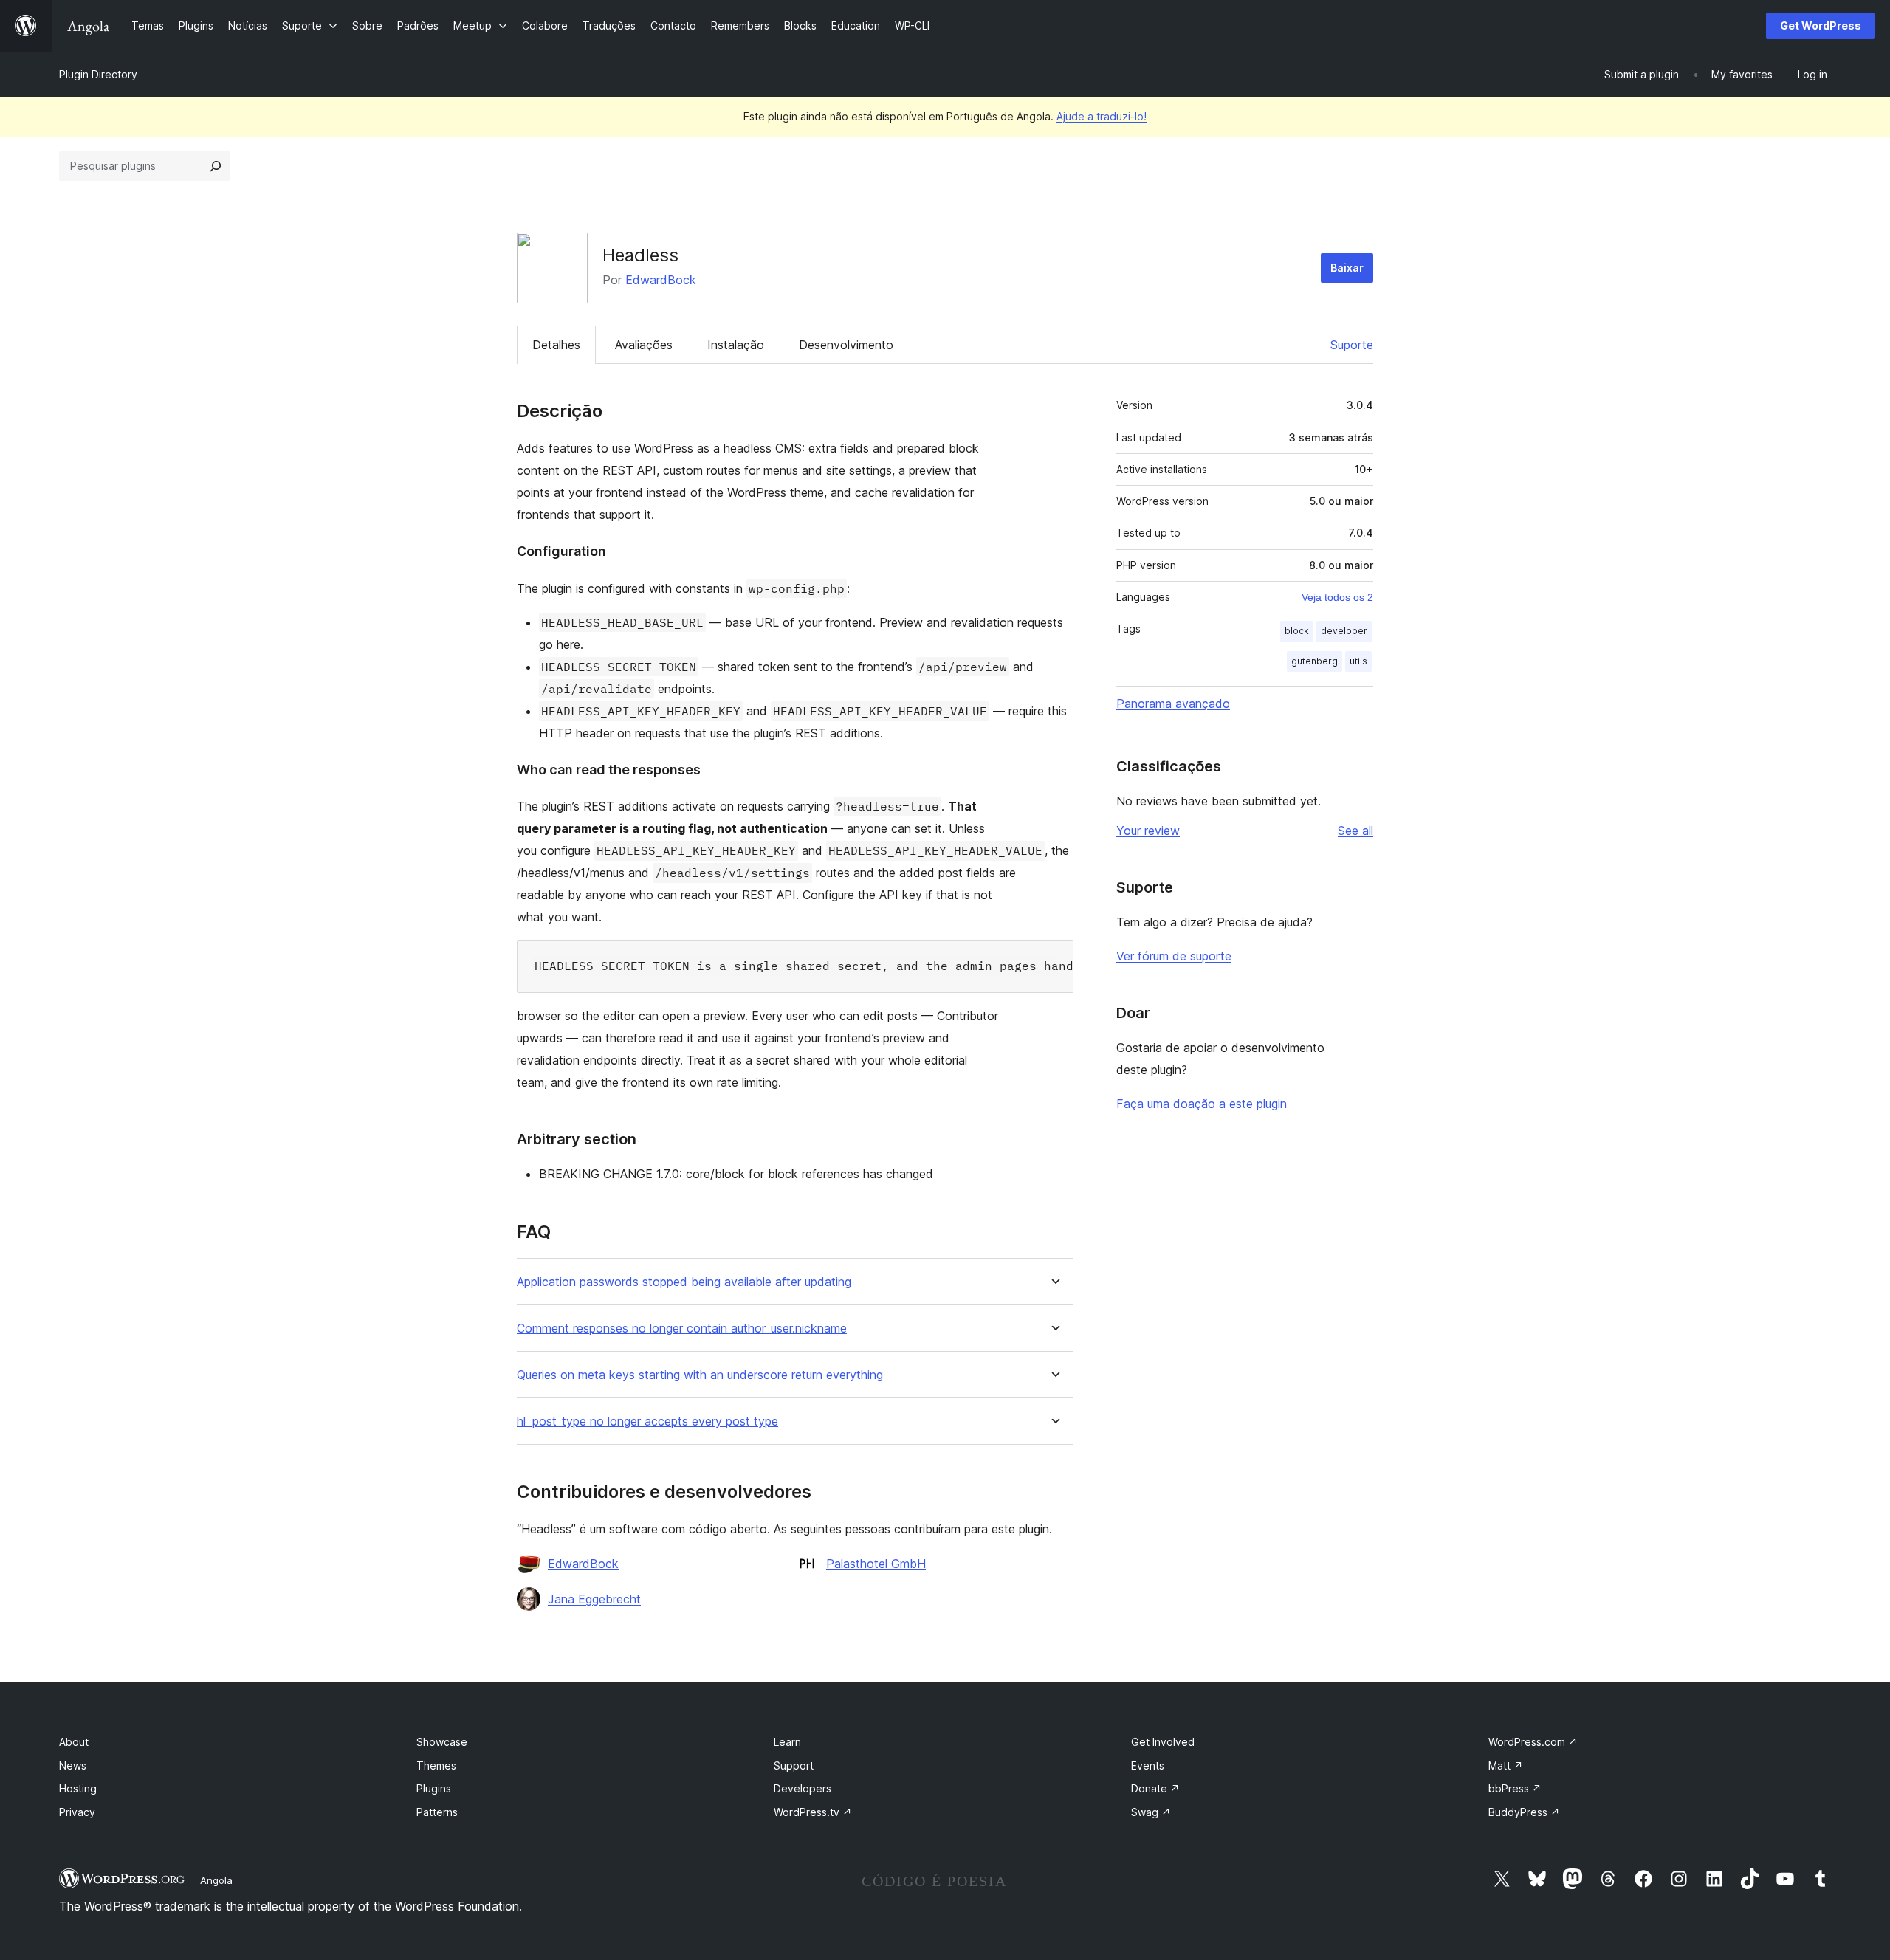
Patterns (437, 1812)
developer (1344, 631)
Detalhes (556, 345)
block (1297, 631)
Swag (1151, 1812)
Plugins (434, 1788)
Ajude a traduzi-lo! (1102, 116)
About (74, 1742)
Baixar (1347, 268)
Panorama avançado (1173, 704)
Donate (1155, 1788)
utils (1358, 661)
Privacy (77, 1812)
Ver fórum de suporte (1174, 956)
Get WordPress (1821, 25)
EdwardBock (661, 280)
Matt (1506, 1765)
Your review (1148, 831)
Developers (803, 1788)
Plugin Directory (98, 74)
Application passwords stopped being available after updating (684, 1282)
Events (1148, 1765)
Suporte (1352, 345)
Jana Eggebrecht (594, 1599)
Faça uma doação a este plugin (1202, 1104)
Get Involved (1163, 1742)
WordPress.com (1533, 1742)
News (73, 1765)
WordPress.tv (813, 1812)
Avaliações (644, 345)
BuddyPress (1524, 1812)
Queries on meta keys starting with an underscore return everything (700, 1375)
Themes (436, 1765)
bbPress (1515, 1788)
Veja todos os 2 (1337, 597)
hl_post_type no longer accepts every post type (647, 1421)
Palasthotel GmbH (876, 1564)
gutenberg (1315, 661)
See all (1355, 831)
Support (794, 1765)
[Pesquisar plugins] (216, 166)
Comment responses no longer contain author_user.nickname (682, 1328)
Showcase (442, 1742)
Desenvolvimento (846, 345)
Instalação (736, 345)
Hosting (78, 1788)
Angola (216, 1880)
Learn (787, 1742)
